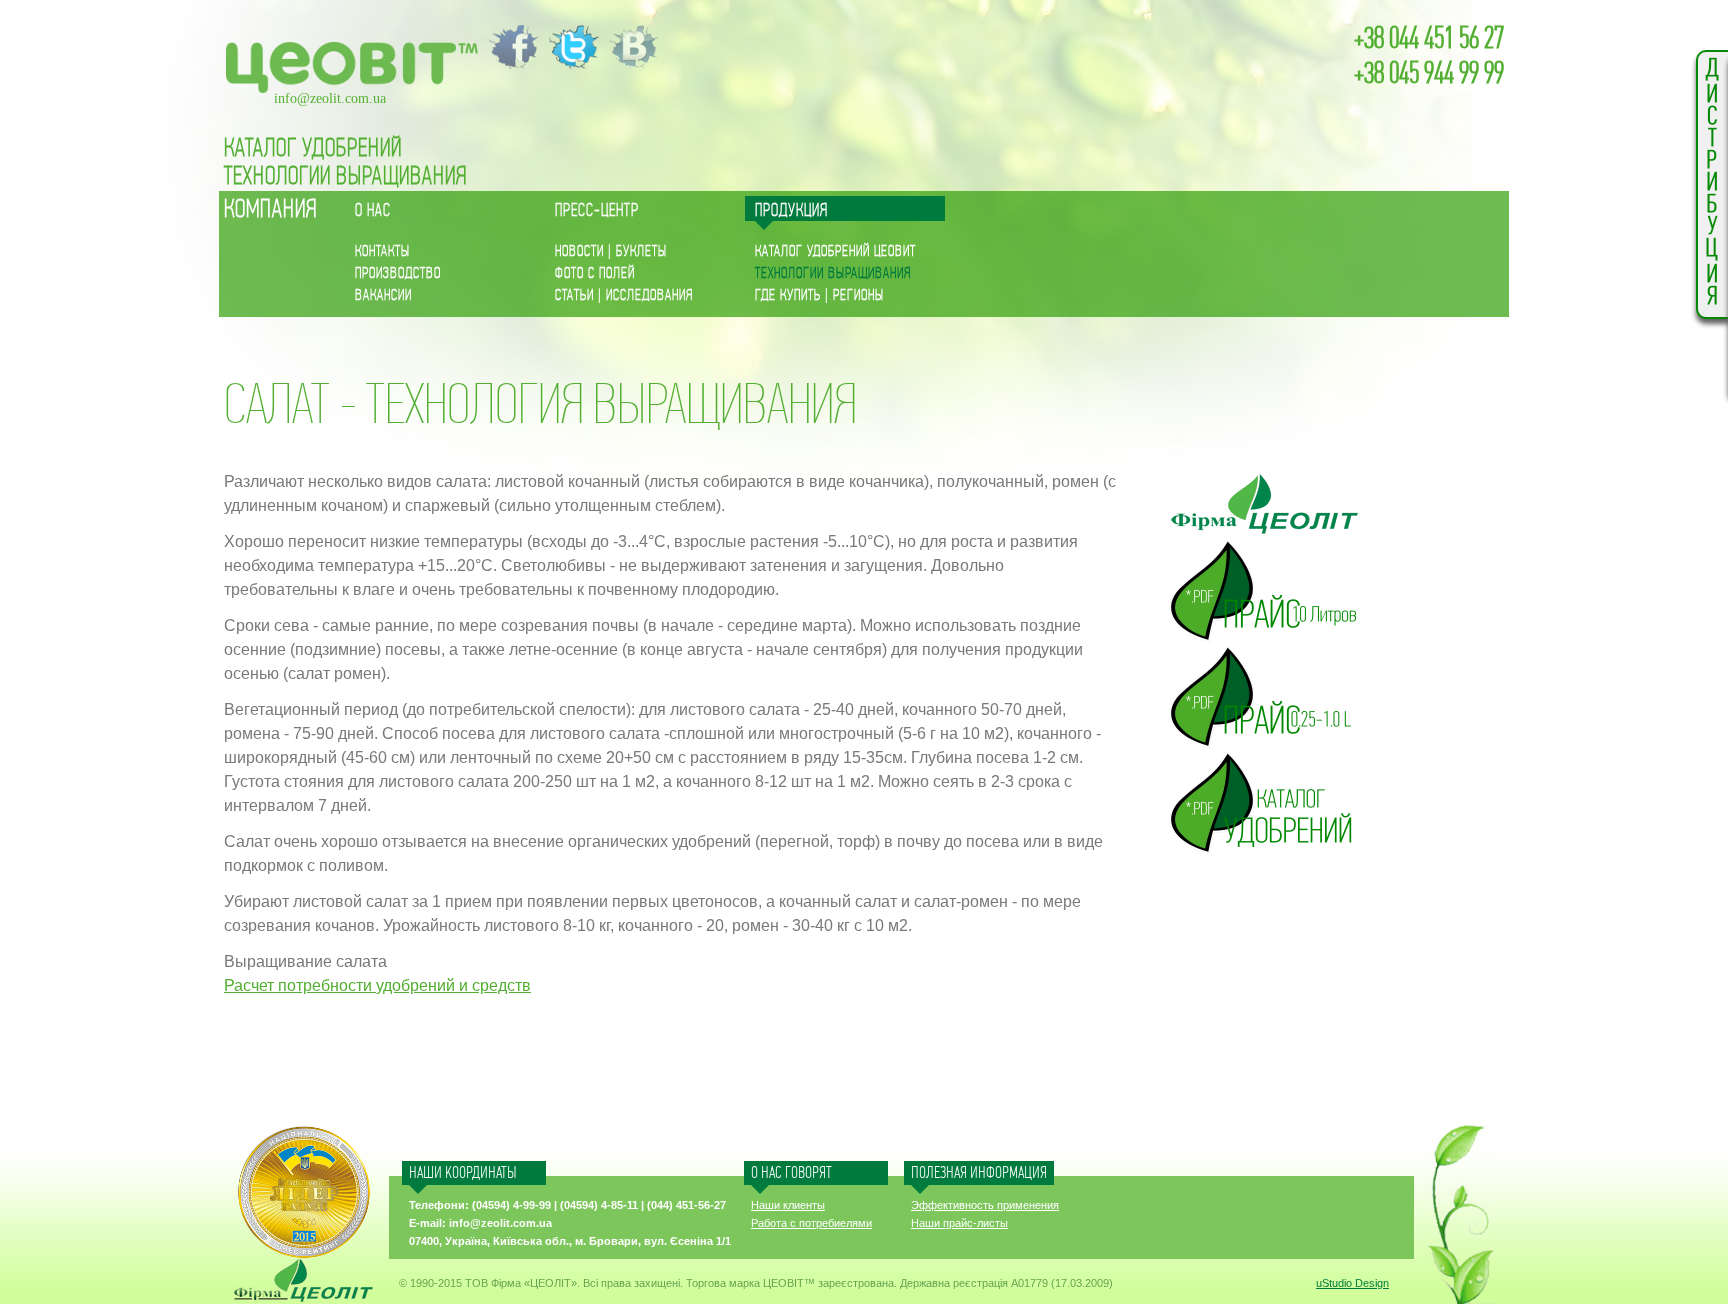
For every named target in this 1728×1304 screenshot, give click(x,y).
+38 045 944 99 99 (1429, 74)
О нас (373, 210)
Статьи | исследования (624, 295)
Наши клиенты (788, 1205)
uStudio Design (1352, 1283)
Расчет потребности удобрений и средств (377, 985)
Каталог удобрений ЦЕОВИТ (835, 251)
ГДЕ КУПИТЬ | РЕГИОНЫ (819, 295)
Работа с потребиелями (811, 1223)
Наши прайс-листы (959, 1223)
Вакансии (383, 295)
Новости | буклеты (611, 251)
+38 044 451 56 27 (1429, 39)
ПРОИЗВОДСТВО (398, 273)
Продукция (791, 210)
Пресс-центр (597, 210)
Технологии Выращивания (346, 176)
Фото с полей (595, 273)
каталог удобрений (313, 148)
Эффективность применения (985, 1205)
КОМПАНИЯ (271, 209)
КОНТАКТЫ (382, 251)
